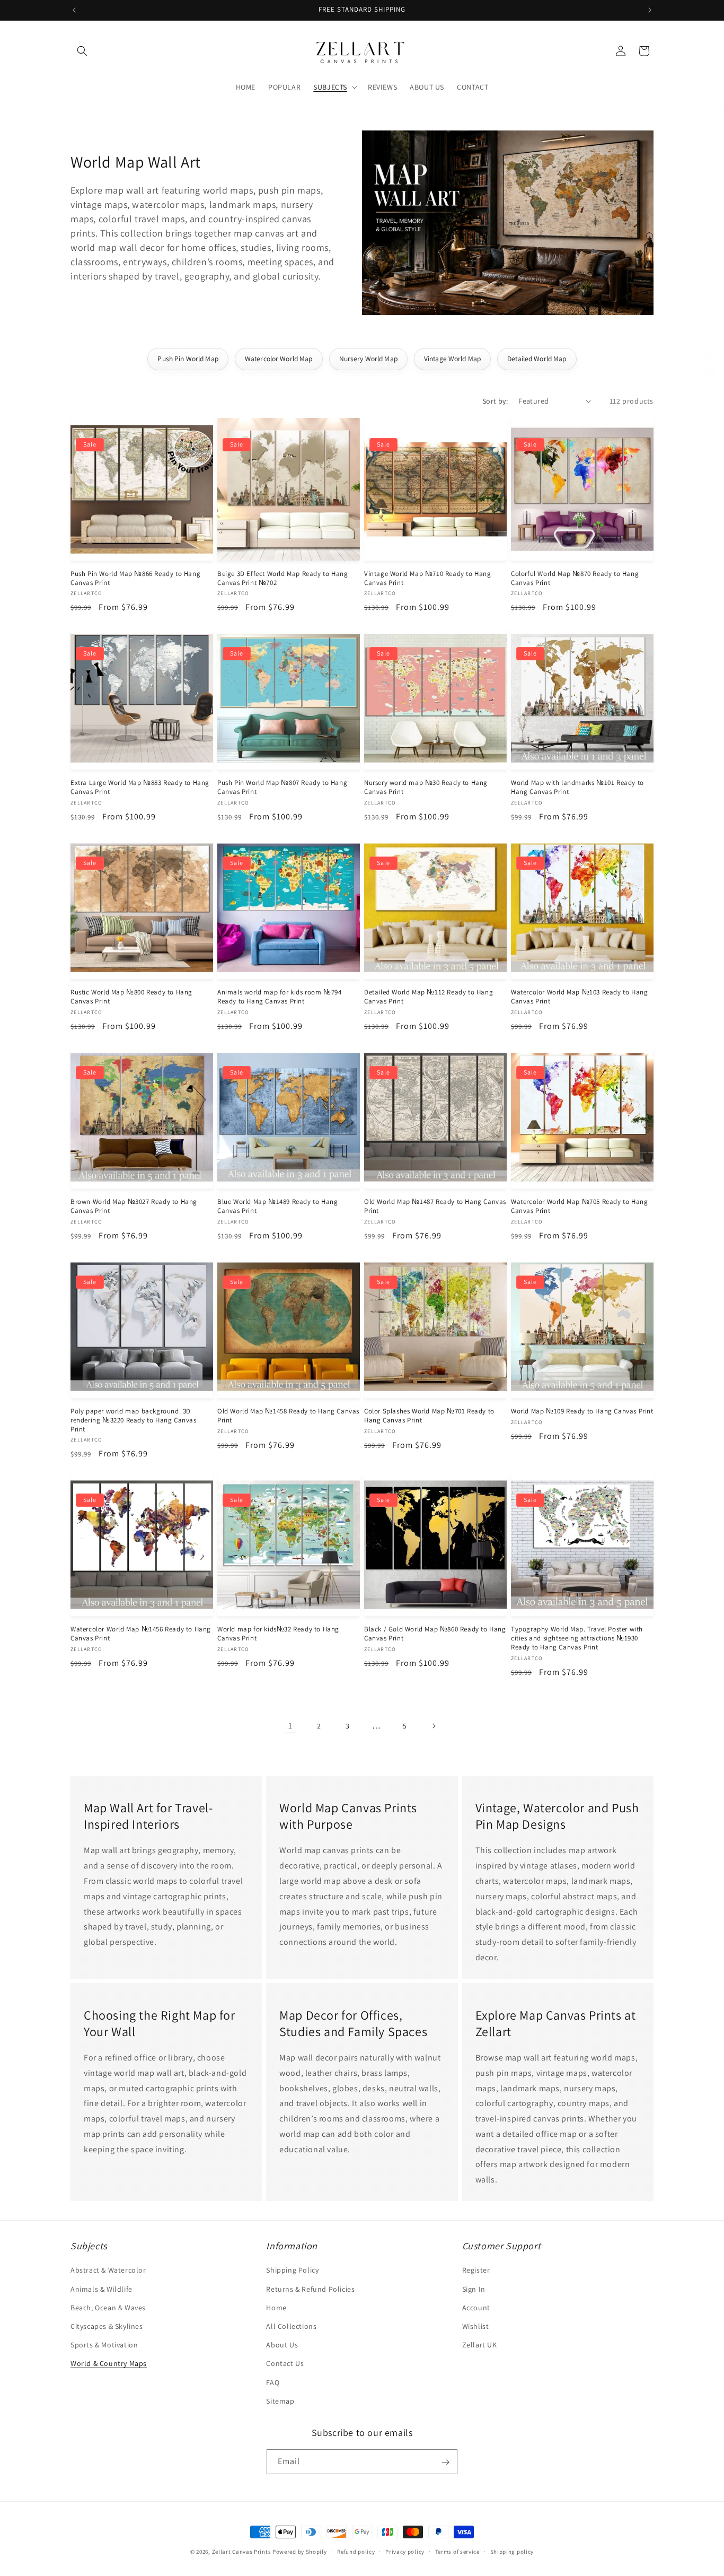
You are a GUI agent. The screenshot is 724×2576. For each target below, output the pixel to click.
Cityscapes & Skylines (107, 2326)
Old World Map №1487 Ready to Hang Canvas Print (435, 1206)
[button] (82, 51)
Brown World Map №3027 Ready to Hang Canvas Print (134, 1206)
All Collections (291, 2326)
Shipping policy (512, 2551)
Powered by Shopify (300, 2552)
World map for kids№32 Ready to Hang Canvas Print (278, 1634)
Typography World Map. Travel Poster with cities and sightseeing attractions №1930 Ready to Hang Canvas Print (577, 1638)
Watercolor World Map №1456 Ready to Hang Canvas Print (141, 1634)
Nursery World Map (368, 359)
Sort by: (495, 401)
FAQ (273, 2382)
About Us (282, 2345)
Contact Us (285, 2364)
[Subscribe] (445, 2462)
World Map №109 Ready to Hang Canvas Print (582, 1411)
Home (276, 2308)
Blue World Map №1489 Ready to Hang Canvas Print (277, 1206)
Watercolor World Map (279, 359)
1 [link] (290, 1726)
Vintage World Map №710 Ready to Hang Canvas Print (428, 578)
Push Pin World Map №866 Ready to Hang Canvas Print (135, 578)
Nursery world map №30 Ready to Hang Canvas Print (426, 787)
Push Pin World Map (188, 359)
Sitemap (280, 2401)
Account (476, 2308)
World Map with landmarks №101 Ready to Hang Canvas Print (577, 787)
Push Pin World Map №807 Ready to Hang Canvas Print (282, 787)
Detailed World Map (537, 359)
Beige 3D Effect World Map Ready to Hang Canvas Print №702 (282, 578)
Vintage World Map (452, 359)
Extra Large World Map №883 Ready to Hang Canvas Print (140, 787)
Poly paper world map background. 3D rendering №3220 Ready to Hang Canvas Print (134, 1420)
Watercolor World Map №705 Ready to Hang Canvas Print (579, 1206)
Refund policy (356, 2551)
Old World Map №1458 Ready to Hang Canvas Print (288, 1416)
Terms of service (457, 2551)
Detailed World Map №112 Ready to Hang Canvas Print (429, 997)
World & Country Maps (109, 2364)
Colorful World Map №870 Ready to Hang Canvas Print (575, 578)
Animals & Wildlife (101, 2289)
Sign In (474, 2289)
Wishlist (476, 2326)
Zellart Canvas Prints (242, 2552)
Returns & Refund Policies (310, 2289)
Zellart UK (480, 2345)
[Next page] (434, 1726)
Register (476, 2271)
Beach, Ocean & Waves (108, 2308)
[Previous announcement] (74, 10)
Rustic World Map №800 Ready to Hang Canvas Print (131, 997)
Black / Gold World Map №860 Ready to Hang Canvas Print (435, 1634)
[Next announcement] (650, 10)
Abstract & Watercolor (108, 2271)
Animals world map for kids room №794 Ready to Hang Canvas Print (280, 997)
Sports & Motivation (104, 2345)
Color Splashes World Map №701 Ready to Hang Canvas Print (429, 1416)
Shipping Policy (292, 2271)
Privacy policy (405, 2551)
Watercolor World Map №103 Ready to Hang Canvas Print (579, 997)
